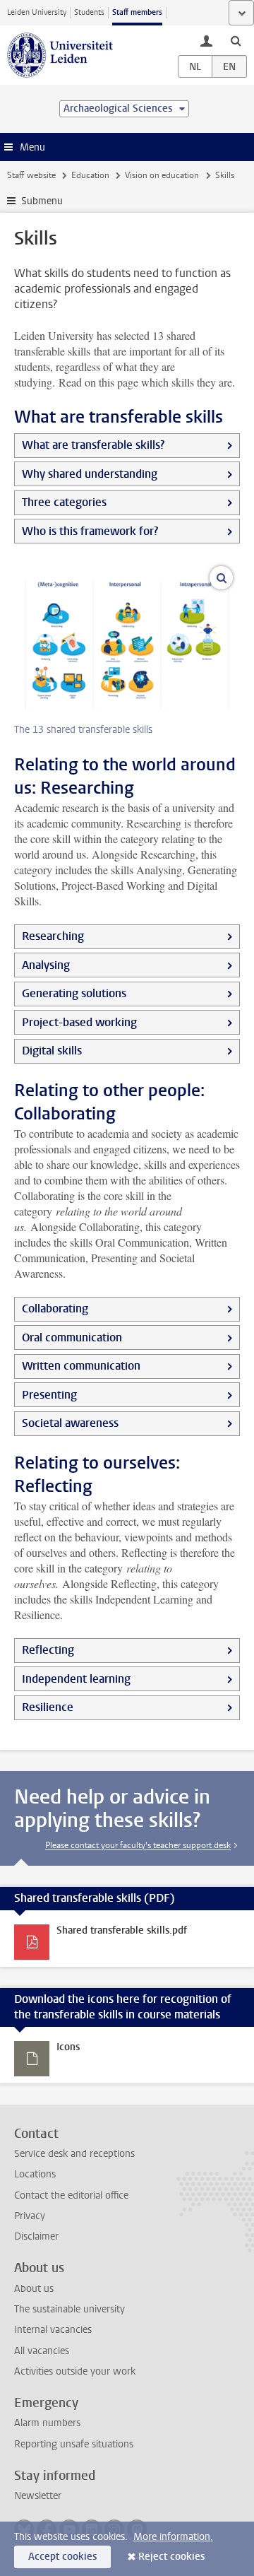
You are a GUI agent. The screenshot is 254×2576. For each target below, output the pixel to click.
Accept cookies (62, 2557)
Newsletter (38, 2496)
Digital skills (52, 1051)
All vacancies (42, 2351)
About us (34, 2289)
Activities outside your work (75, 2371)
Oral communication (72, 1337)
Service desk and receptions (74, 2154)
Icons (68, 2047)
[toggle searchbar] (236, 40)
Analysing (46, 965)
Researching (53, 936)
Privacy (30, 2216)
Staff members (137, 12)
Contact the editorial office (71, 2195)
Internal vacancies (53, 2330)
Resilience (48, 1707)
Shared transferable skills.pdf (122, 1930)
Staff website (31, 175)
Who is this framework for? (90, 531)
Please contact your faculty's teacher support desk (138, 1845)
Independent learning (76, 1679)
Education (90, 175)
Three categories (64, 502)
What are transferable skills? (93, 445)
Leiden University (37, 12)
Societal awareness (70, 1423)
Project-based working (79, 1022)
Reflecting (48, 1650)
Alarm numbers (47, 2423)
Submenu (42, 201)
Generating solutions (74, 993)
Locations (35, 2174)
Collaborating (55, 1308)
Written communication (81, 1366)
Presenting (49, 1395)
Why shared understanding (90, 474)
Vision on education (162, 175)
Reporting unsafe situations (74, 2444)
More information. (173, 2537)
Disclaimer (36, 2236)
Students (89, 12)
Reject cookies (171, 2557)
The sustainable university (69, 2309)
